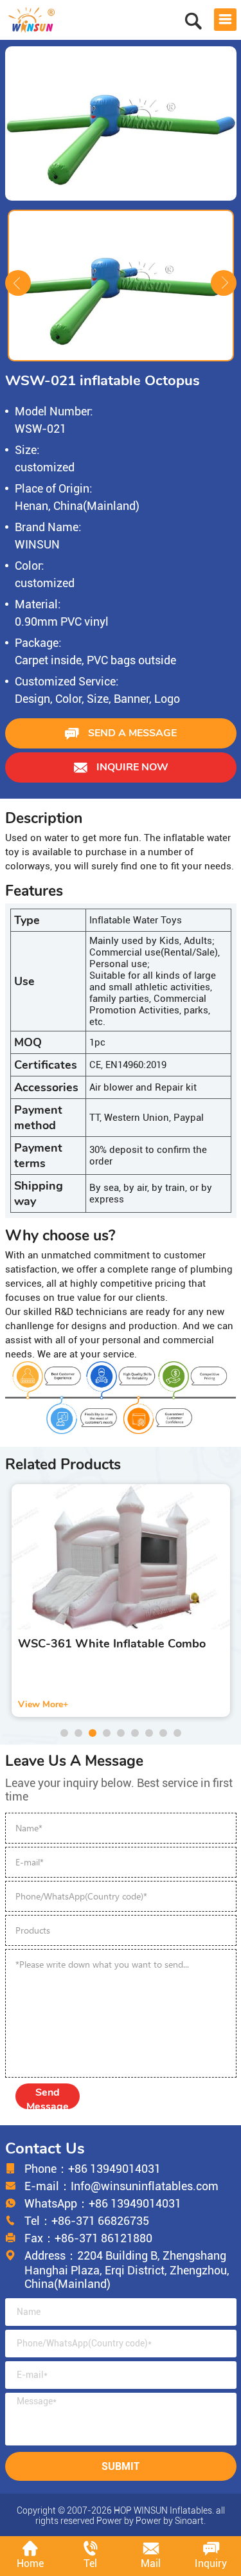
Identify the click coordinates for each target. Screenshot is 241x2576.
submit (121, 2466)
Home (30, 2563)
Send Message (48, 2097)
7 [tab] (149, 1733)
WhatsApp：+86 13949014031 (103, 2203)
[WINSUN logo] (32, 18)
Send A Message (131, 733)
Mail (151, 2563)
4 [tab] (107, 1733)
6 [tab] (135, 1733)
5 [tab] (121, 1733)
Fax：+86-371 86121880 (88, 2238)
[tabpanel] (121, 1601)
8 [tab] (163, 1733)
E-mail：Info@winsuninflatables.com (121, 2186)
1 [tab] (64, 1733)
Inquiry (211, 2563)
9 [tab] (177, 1733)
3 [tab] (93, 1733)
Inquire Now (131, 767)
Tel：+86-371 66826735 (87, 2221)
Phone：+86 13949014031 (93, 2169)
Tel (90, 2563)
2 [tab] (78, 1733)
